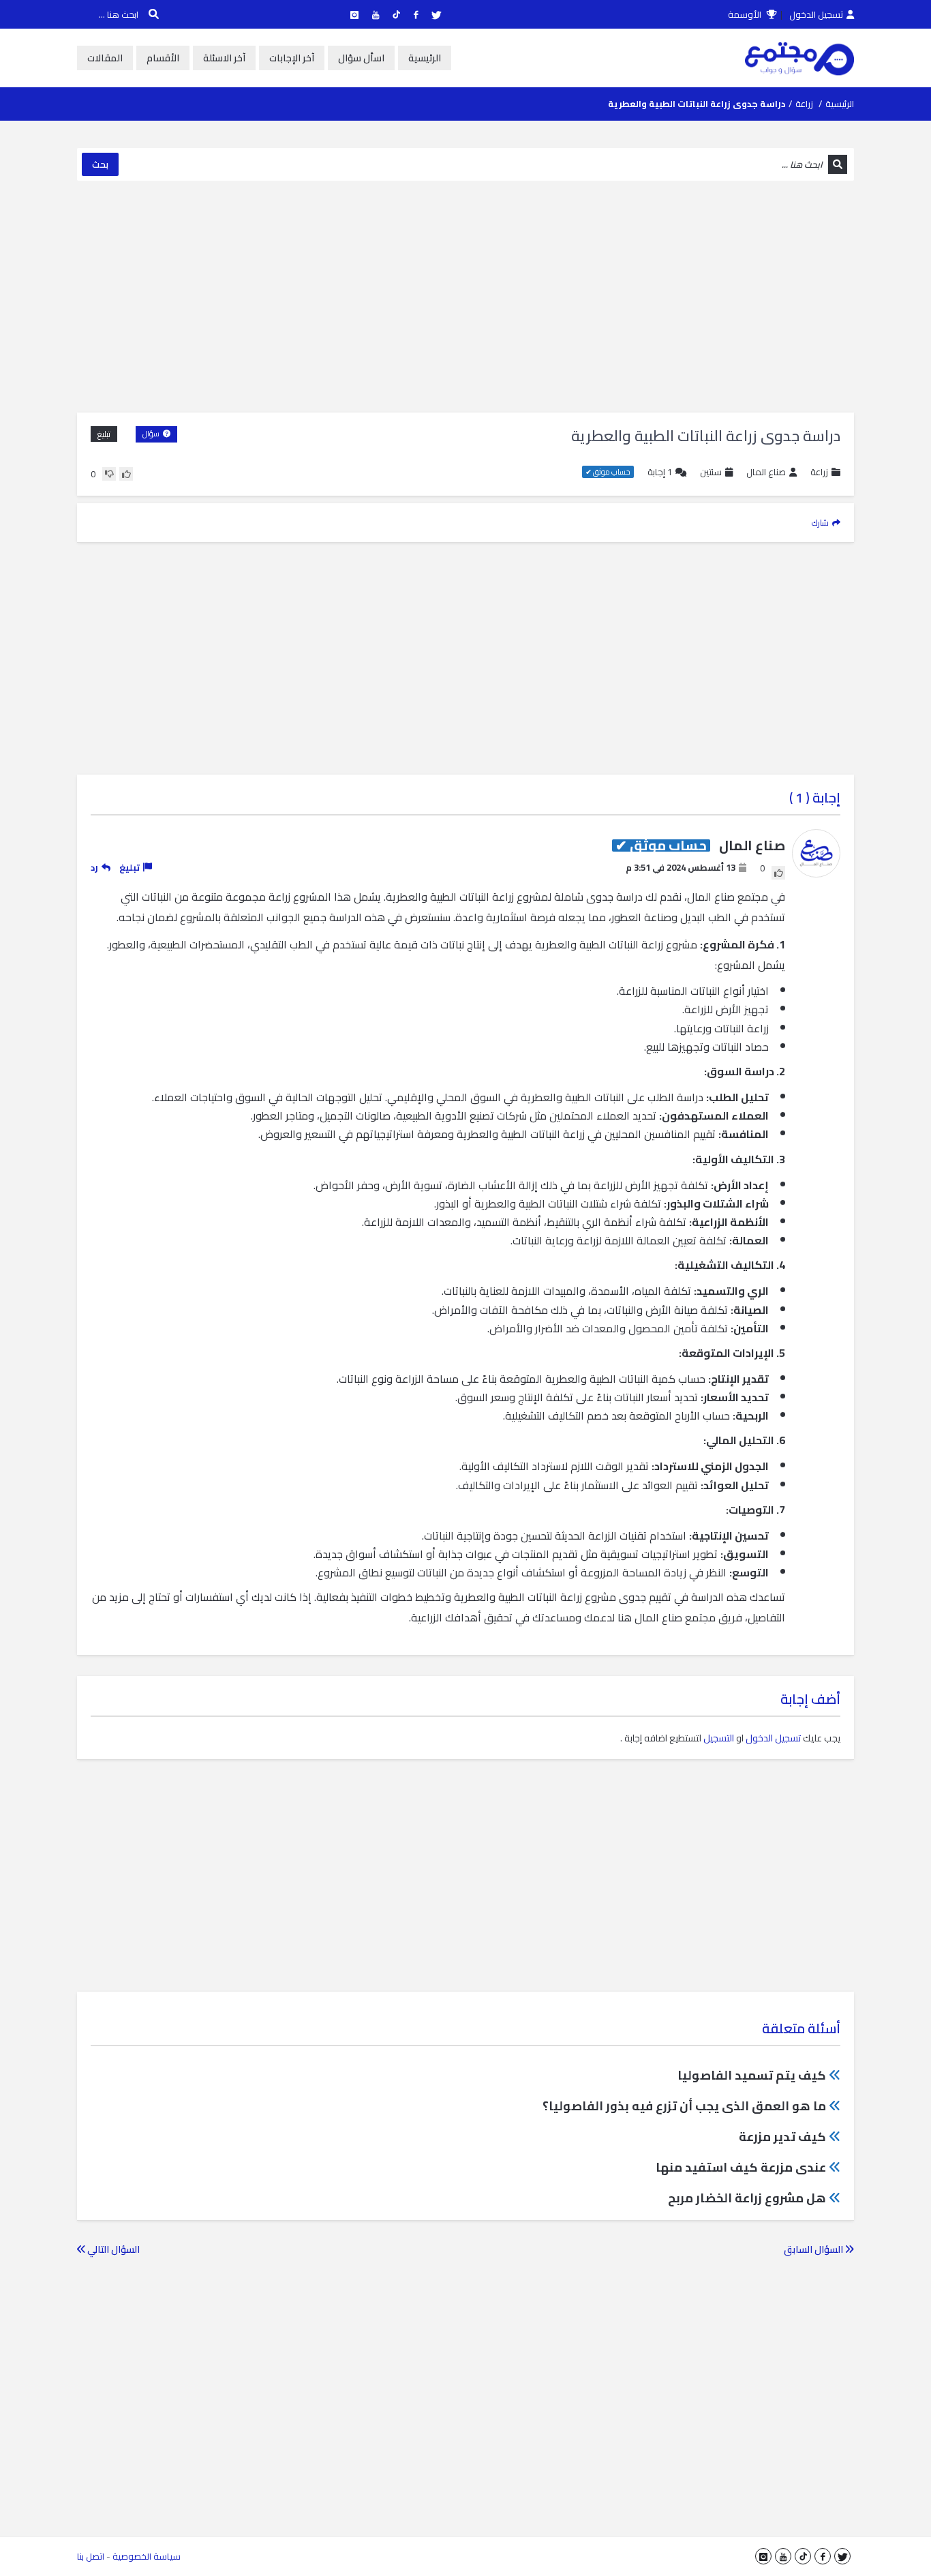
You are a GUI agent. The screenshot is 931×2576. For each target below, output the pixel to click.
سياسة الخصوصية (147, 2556)
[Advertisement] (465, 297)
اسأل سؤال (361, 58)
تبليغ (104, 434)
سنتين (711, 472)
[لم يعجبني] (109, 474)
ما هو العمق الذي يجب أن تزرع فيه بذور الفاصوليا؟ (684, 2106)
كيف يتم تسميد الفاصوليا (752, 2075)
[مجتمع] (799, 58)
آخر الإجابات (292, 58)
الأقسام (163, 58)
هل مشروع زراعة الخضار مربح (747, 2198)
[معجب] (126, 474)
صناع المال (766, 472)
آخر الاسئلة (224, 58)
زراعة (804, 104)
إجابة (660, 472)
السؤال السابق (814, 2249)
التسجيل (719, 1738)
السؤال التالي (112, 2249)
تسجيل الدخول (816, 14)
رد (94, 867)
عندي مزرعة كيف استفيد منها (741, 2167)
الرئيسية (425, 58)
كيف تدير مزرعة (782, 2137)
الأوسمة (746, 14)
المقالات (105, 58)
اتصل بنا (91, 2556)
